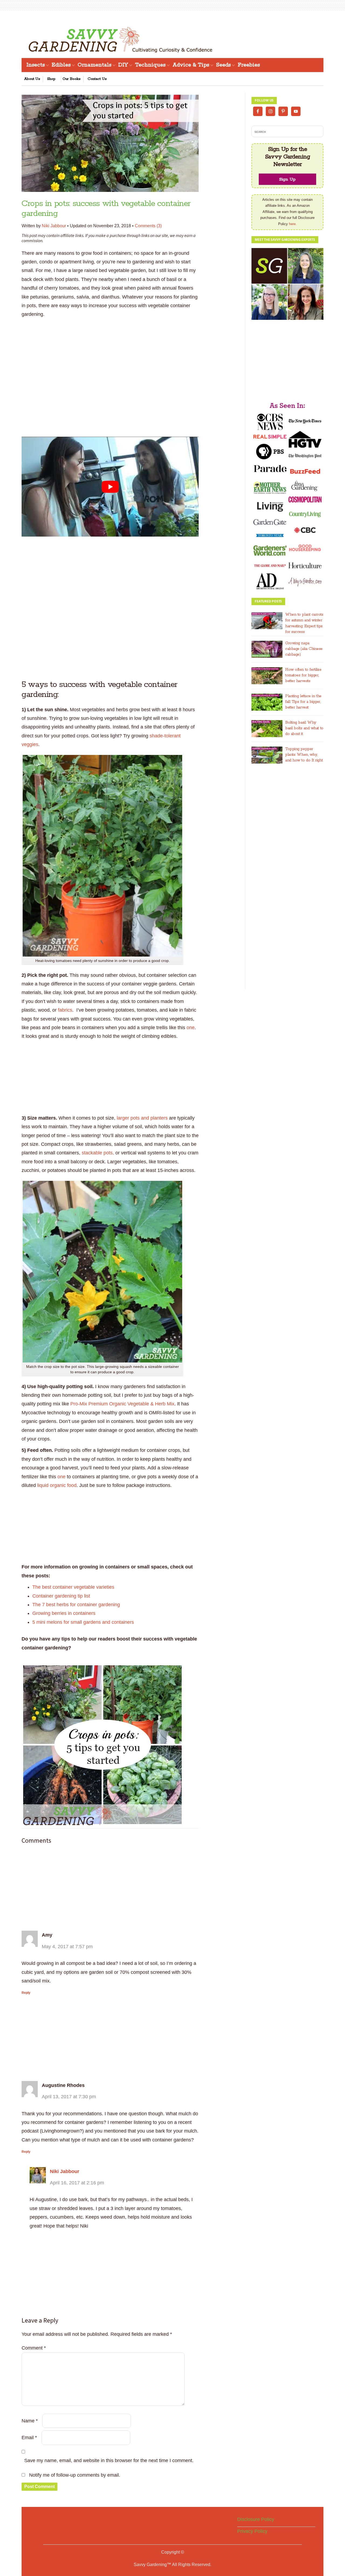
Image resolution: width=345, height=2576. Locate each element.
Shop (51, 79)
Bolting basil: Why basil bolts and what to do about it (304, 728)
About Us (32, 79)
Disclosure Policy (256, 2519)
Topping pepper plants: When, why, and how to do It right (304, 755)
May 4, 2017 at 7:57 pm (67, 1947)
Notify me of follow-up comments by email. (75, 2475)
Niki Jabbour (54, 226)
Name (30, 2421)
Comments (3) (148, 226)
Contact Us (97, 79)
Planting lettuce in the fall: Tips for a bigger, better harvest (303, 702)
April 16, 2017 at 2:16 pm (77, 2183)
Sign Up (287, 179)
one (191, 1028)
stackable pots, (99, 1153)
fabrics (65, 1010)
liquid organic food (57, 1485)
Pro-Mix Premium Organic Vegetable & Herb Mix (122, 1404)
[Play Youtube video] (110, 487)
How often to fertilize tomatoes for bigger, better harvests (303, 675)
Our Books (72, 79)
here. (293, 224)
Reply (26, 1993)
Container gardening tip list (61, 1596)
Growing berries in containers (64, 1613)
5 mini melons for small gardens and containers (83, 1622)
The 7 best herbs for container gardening (76, 1605)
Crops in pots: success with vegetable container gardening (106, 209)
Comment (34, 2348)
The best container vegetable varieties (73, 1587)
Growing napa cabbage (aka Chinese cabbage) (304, 649)
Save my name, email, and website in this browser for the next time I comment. (109, 2460)
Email (29, 2438)
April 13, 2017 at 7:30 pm (69, 2097)
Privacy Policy (252, 2531)
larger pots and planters (142, 1118)
